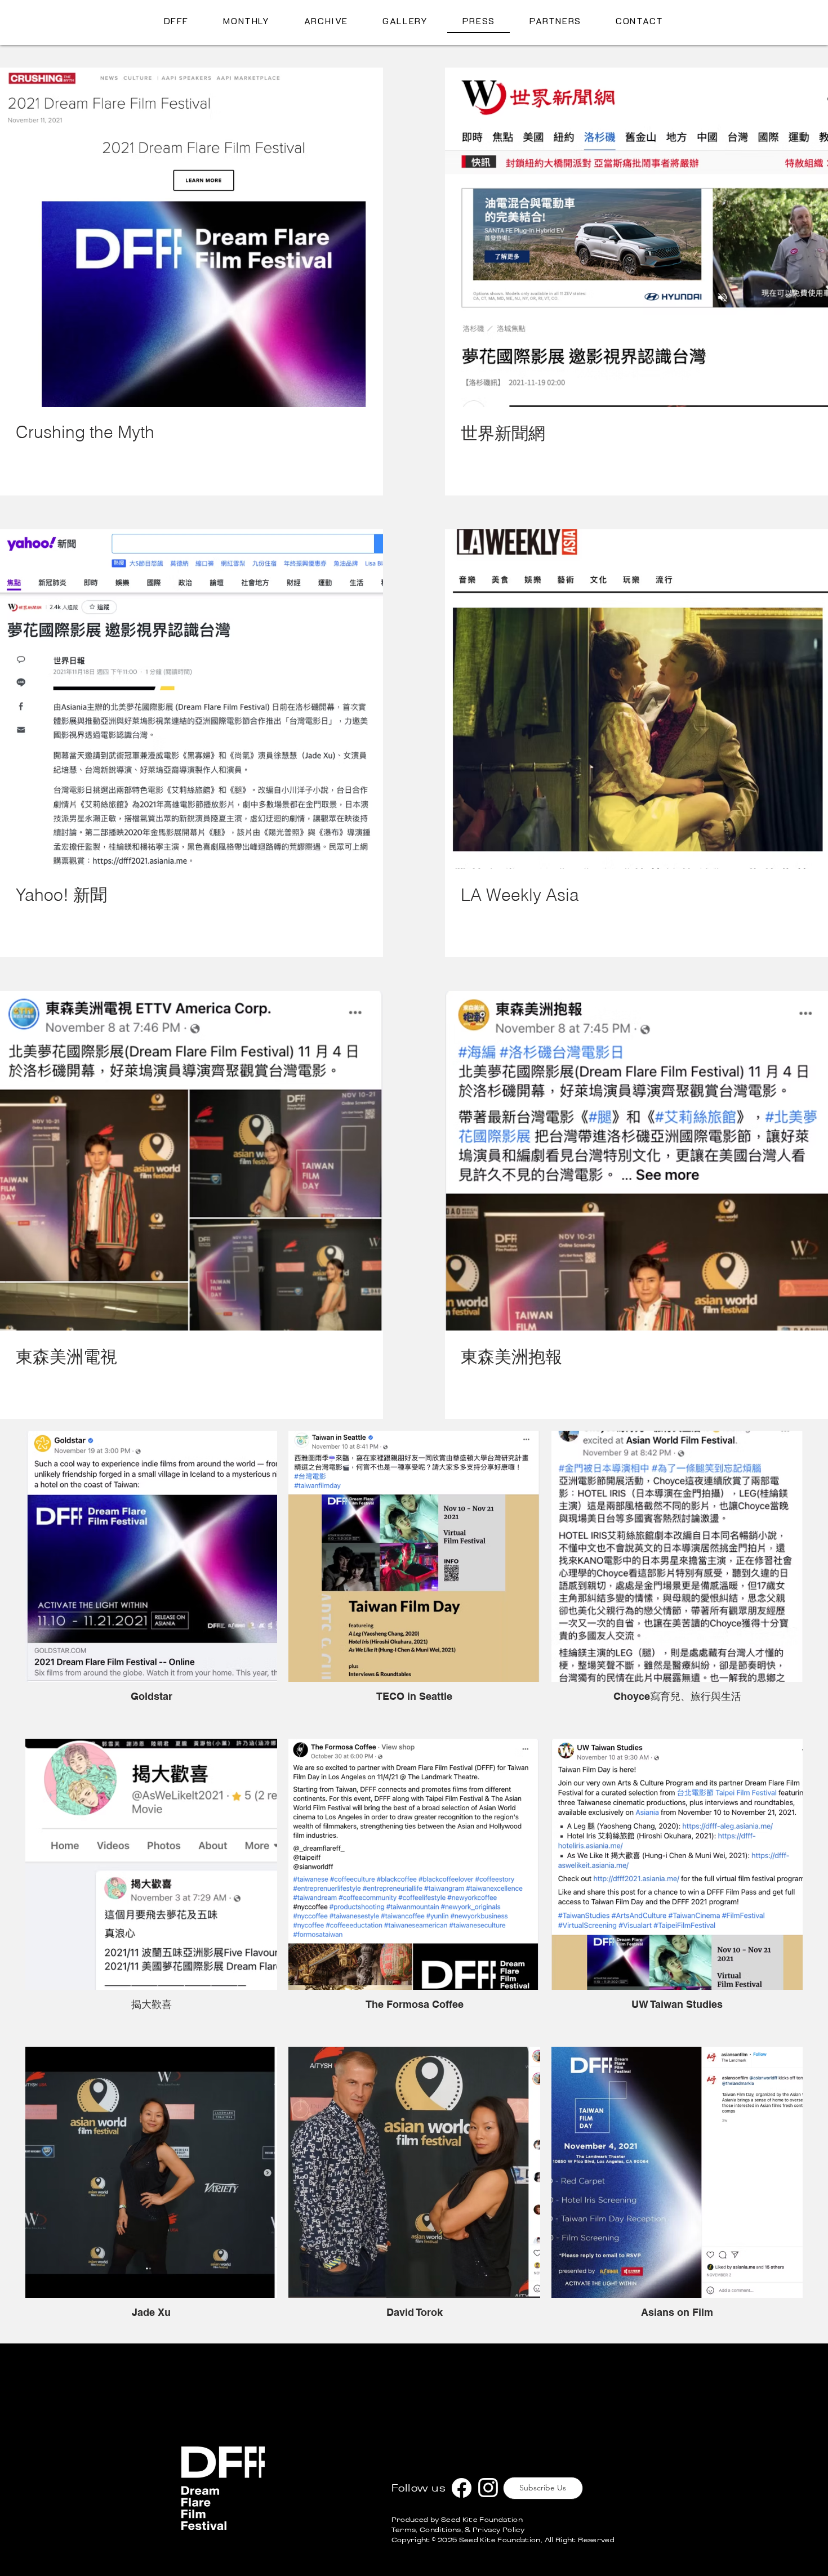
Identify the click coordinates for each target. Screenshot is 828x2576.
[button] (784, 39)
